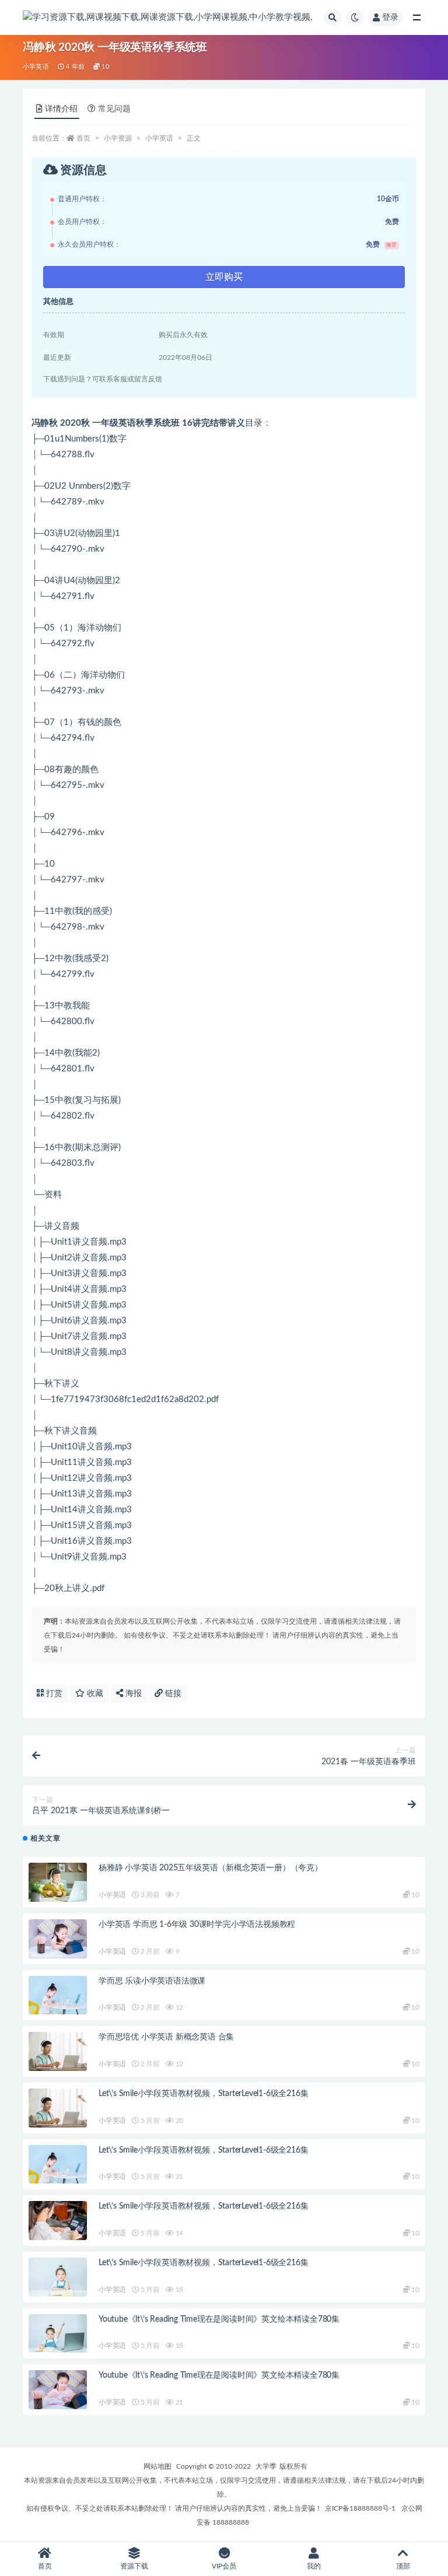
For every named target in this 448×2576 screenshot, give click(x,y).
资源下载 (134, 2566)
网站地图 (157, 2466)
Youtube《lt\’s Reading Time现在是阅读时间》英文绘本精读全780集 (219, 2319)
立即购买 (224, 277)
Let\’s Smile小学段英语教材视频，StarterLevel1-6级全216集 (203, 2094)
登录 (390, 17)
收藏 (94, 1694)
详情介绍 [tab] (61, 109)
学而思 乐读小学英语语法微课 (152, 1981)
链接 (172, 1694)
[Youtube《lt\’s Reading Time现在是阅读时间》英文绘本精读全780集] (58, 2334)
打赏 (53, 1694)
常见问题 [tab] (114, 109)
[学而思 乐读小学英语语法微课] (58, 1995)
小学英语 (36, 67)
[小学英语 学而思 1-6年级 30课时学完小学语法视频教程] (58, 1939)
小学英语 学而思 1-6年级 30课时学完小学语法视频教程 (197, 1925)
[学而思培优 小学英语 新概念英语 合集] (58, 2051)
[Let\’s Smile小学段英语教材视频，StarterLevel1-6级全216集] (58, 2108)
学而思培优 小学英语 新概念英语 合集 (166, 2037)
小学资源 (118, 138)
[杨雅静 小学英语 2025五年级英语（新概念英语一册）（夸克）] (58, 1882)
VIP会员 (224, 2566)
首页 (83, 138)
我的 (314, 2566)
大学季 (266, 2466)
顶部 (403, 2566)
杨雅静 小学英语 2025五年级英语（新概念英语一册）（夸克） (211, 1868)
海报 (132, 1694)
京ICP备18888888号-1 (360, 2508)
